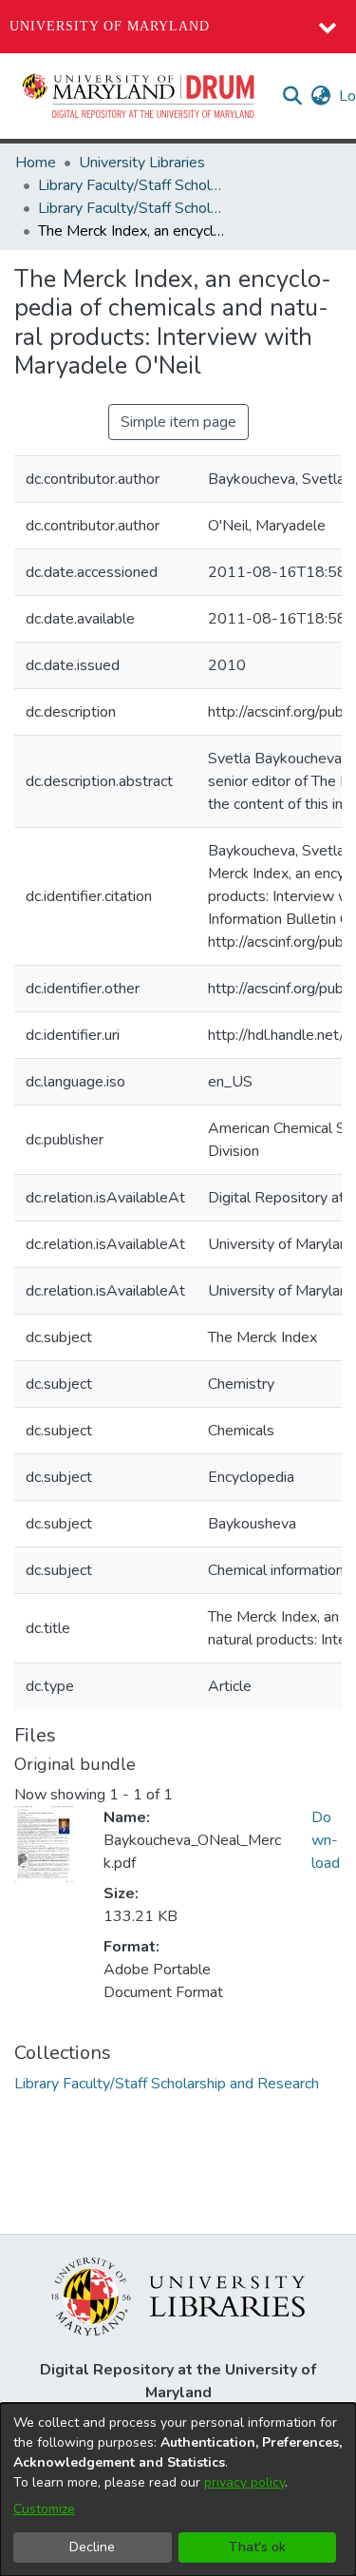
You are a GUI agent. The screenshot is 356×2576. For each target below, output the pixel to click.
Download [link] (326, 1840)
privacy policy (244, 2482)
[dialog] (178, 2489)
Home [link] (36, 163)
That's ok (257, 2547)
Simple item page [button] (178, 422)
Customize (44, 2509)
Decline (92, 2547)
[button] (140, 96)
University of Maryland (110, 26)
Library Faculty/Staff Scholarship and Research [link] (133, 185)
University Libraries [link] (142, 163)
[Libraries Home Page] (178, 2296)
